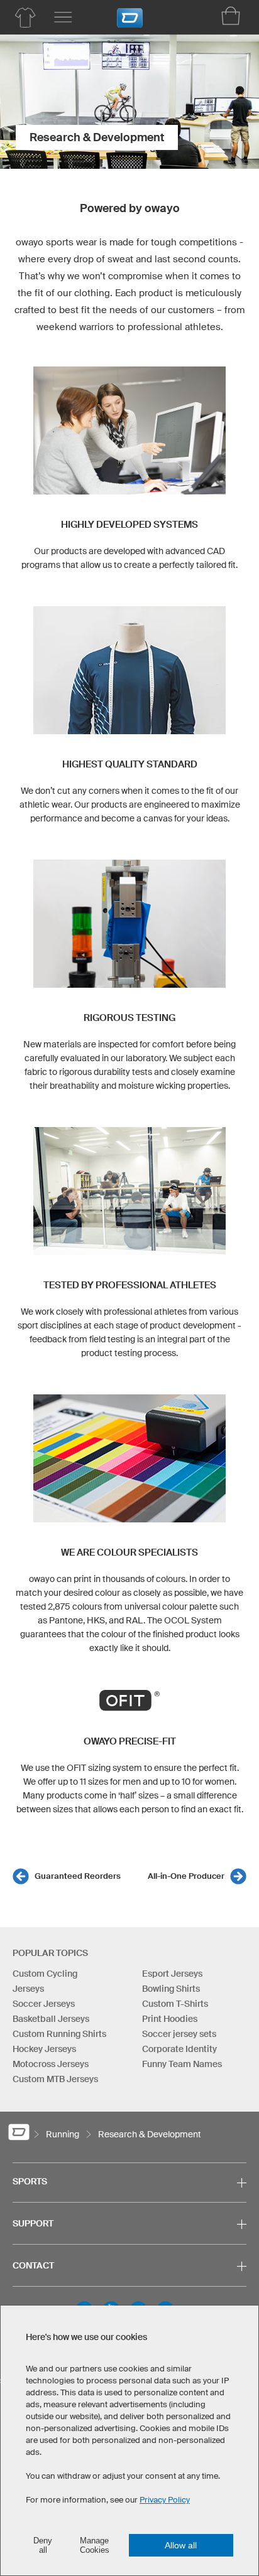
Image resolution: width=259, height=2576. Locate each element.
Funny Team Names (182, 2064)
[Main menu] (63, 18)
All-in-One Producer (186, 1876)
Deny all (43, 2545)
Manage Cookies (95, 2545)
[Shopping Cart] (231, 16)
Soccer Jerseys (44, 2004)
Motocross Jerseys (51, 2064)
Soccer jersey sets (179, 2034)
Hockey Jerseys (44, 2049)
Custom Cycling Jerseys (45, 1981)
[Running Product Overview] (25, 18)
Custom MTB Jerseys (55, 2079)
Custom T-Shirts (175, 2004)
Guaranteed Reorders (78, 1876)
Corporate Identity (179, 2049)
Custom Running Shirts (59, 2034)
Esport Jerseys (172, 1974)
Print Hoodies (170, 2019)
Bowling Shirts (171, 1989)
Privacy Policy (165, 2500)
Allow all (181, 2545)
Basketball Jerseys (51, 2019)
